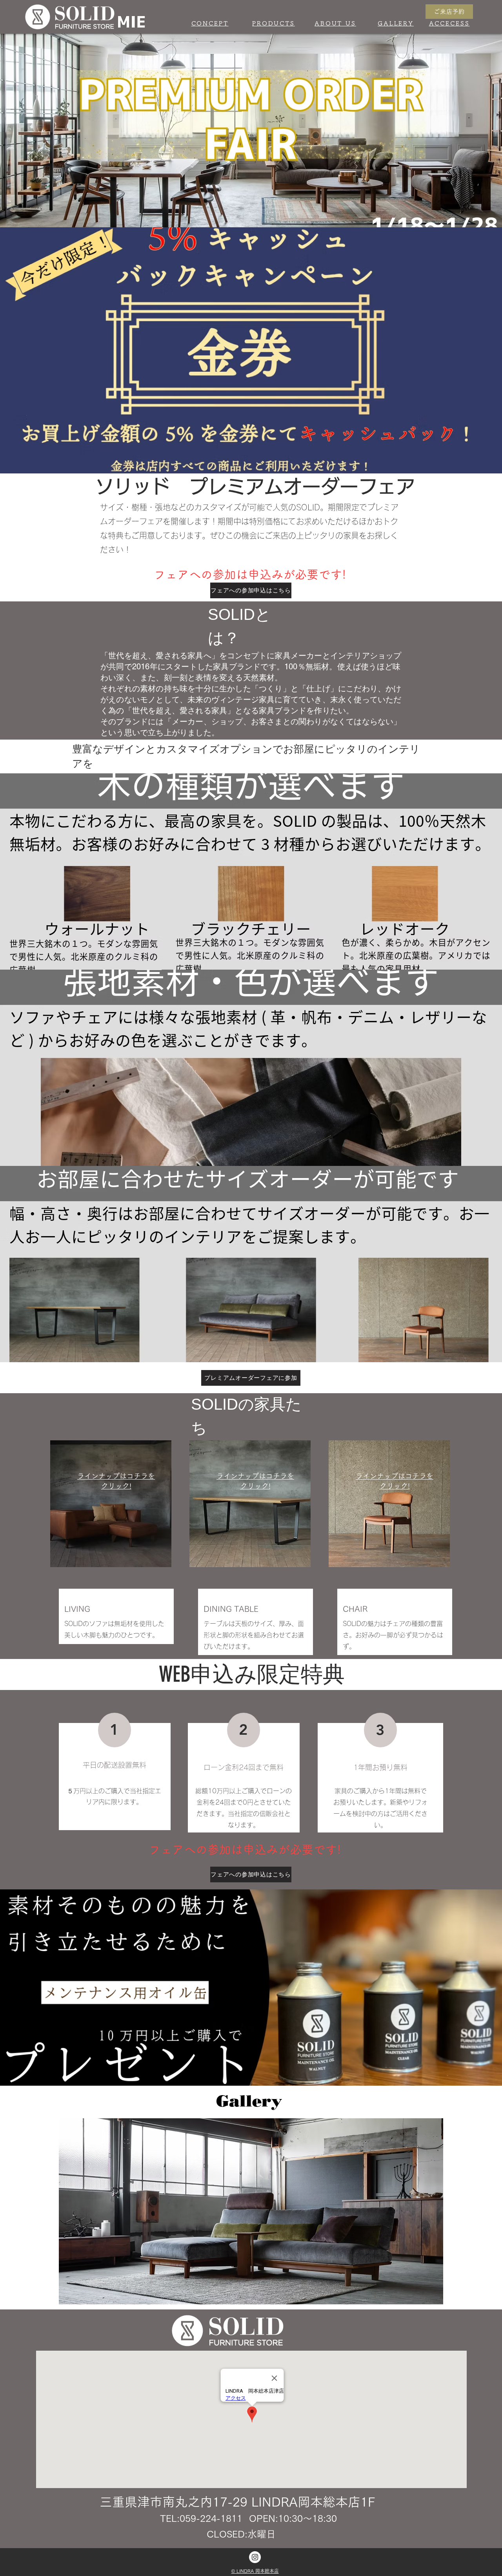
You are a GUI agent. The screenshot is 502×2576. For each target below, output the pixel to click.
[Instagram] (255, 2557)
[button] (251, 2211)
